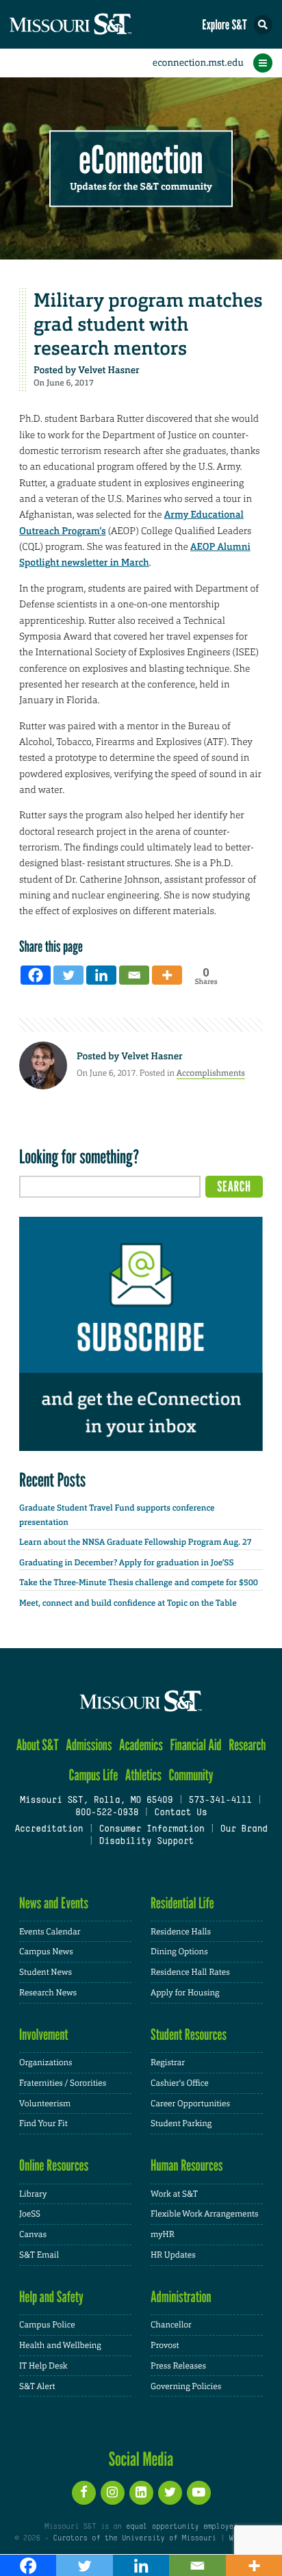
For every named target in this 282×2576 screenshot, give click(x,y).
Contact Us (180, 1813)
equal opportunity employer (182, 2527)
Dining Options (179, 1952)
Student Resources (189, 2035)
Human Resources (187, 2165)
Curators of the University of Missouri (135, 2538)
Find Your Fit (43, 2123)
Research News (48, 1993)
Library (33, 2194)
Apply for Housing (185, 1993)
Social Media (141, 2459)
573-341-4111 (220, 1801)
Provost (165, 2345)
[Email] (134, 975)
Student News (46, 1972)
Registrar (168, 2062)
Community (191, 1775)
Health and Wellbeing (60, 2345)
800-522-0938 (107, 1813)
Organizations (46, 2062)
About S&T (38, 1745)
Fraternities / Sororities (63, 2083)
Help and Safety (51, 2297)
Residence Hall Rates (190, 1972)
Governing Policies (186, 2386)
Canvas (33, 2234)
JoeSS (30, 2214)
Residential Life (182, 1903)
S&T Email (39, 2255)
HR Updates (173, 2255)
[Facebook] (36, 975)
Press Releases (178, 2366)
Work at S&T (174, 2194)
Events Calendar (50, 1932)
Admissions (89, 1745)
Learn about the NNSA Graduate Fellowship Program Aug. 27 (136, 1542)
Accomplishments (211, 1073)
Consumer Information (151, 1830)
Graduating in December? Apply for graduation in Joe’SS (126, 1563)
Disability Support (146, 1842)
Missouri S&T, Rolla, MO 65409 (96, 1801)
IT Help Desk (43, 2366)
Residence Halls (181, 1932)
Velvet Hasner (108, 370)
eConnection (141, 161)
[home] (96, 24)
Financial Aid (195, 1745)
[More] (167, 975)
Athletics (143, 1775)
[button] (263, 25)
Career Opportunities (190, 2104)
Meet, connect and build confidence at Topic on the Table (128, 1603)
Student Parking (181, 2123)
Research (247, 1745)
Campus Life (93, 1775)
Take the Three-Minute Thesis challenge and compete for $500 (139, 1582)
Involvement (44, 2035)
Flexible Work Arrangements (205, 2214)
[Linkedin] (101, 975)
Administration (181, 2297)
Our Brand (244, 1830)
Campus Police (47, 2325)
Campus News (46, 1952)
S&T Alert (37, 2386)
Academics (141, 1745)
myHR (163, 2234)
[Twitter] (68, 975)
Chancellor (171, 2325)
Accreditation (49, 1830)
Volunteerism (45, 2104)
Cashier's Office (180, 2083)
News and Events (54, 1903)
